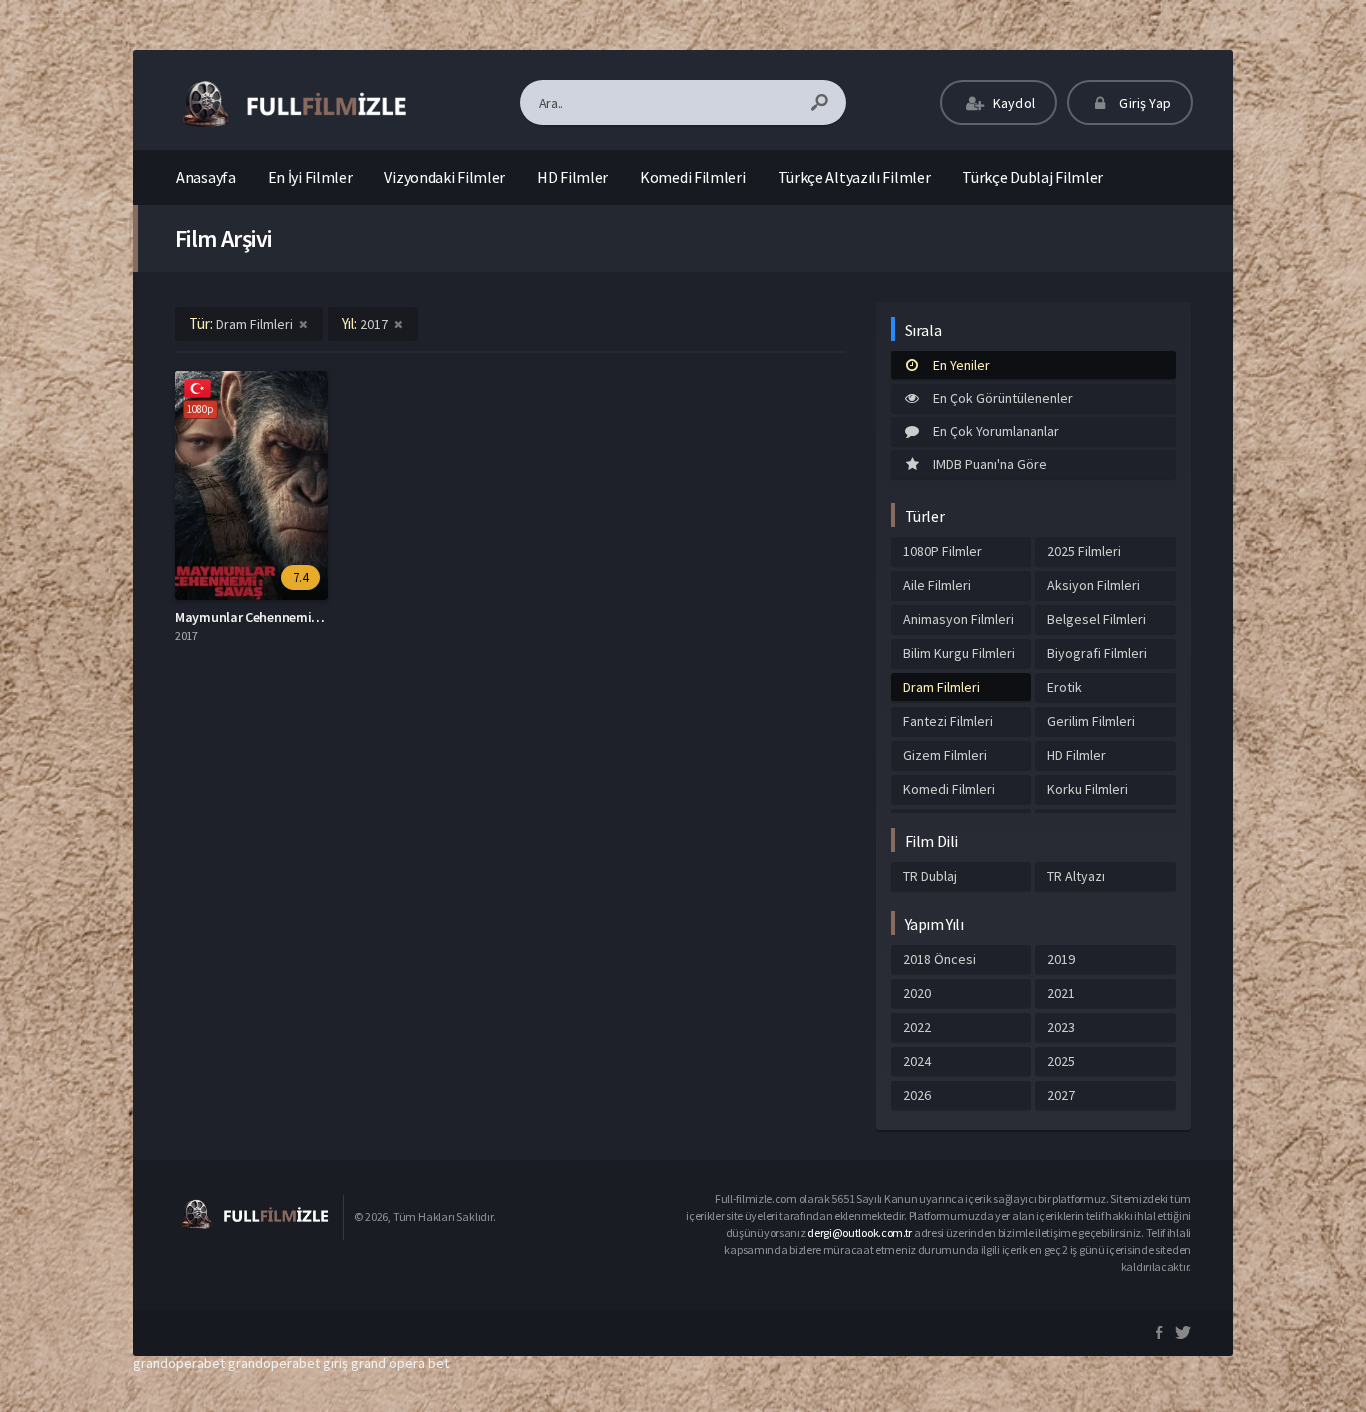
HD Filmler (572, 177)
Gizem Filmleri (945, 755)
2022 (917, 1027)
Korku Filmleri (1087, 789)
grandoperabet (179, 1363)
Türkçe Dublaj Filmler (1032, 177)
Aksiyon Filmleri (1093, 585)
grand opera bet (400, 1363)
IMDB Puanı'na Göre (990, 464)
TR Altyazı (1076, 876)
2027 (1061, 1095)
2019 (1061, 959)
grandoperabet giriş (288, 1363)
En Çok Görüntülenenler (1003, 398)
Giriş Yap (1143, 103)
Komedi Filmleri (693, 177)
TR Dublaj (930, 876)
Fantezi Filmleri (948, 721)
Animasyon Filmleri (958, 619)
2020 (917, 993)
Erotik (1064, 687)
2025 (1061, 1061)
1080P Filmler (942, 551)
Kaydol (1012, 103)
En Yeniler (961, 365)
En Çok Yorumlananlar (996, 431)
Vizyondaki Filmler (444, 177)
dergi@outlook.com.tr (859, 1232)
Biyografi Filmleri (1097, 653)
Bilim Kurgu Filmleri (959, 653)
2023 (1061, 1027)
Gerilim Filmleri (1091, 721)
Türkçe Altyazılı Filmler (854, 177)
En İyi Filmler (310, 177)
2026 (917, 1095)
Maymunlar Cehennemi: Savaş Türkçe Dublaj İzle (318, 617)
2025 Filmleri (1084, 551)
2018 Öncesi (939, 959)
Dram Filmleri (941, 687)
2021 (1061, 993)
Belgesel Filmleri (1096, 619)
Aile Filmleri (937, 585)
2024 (917, 1061)
